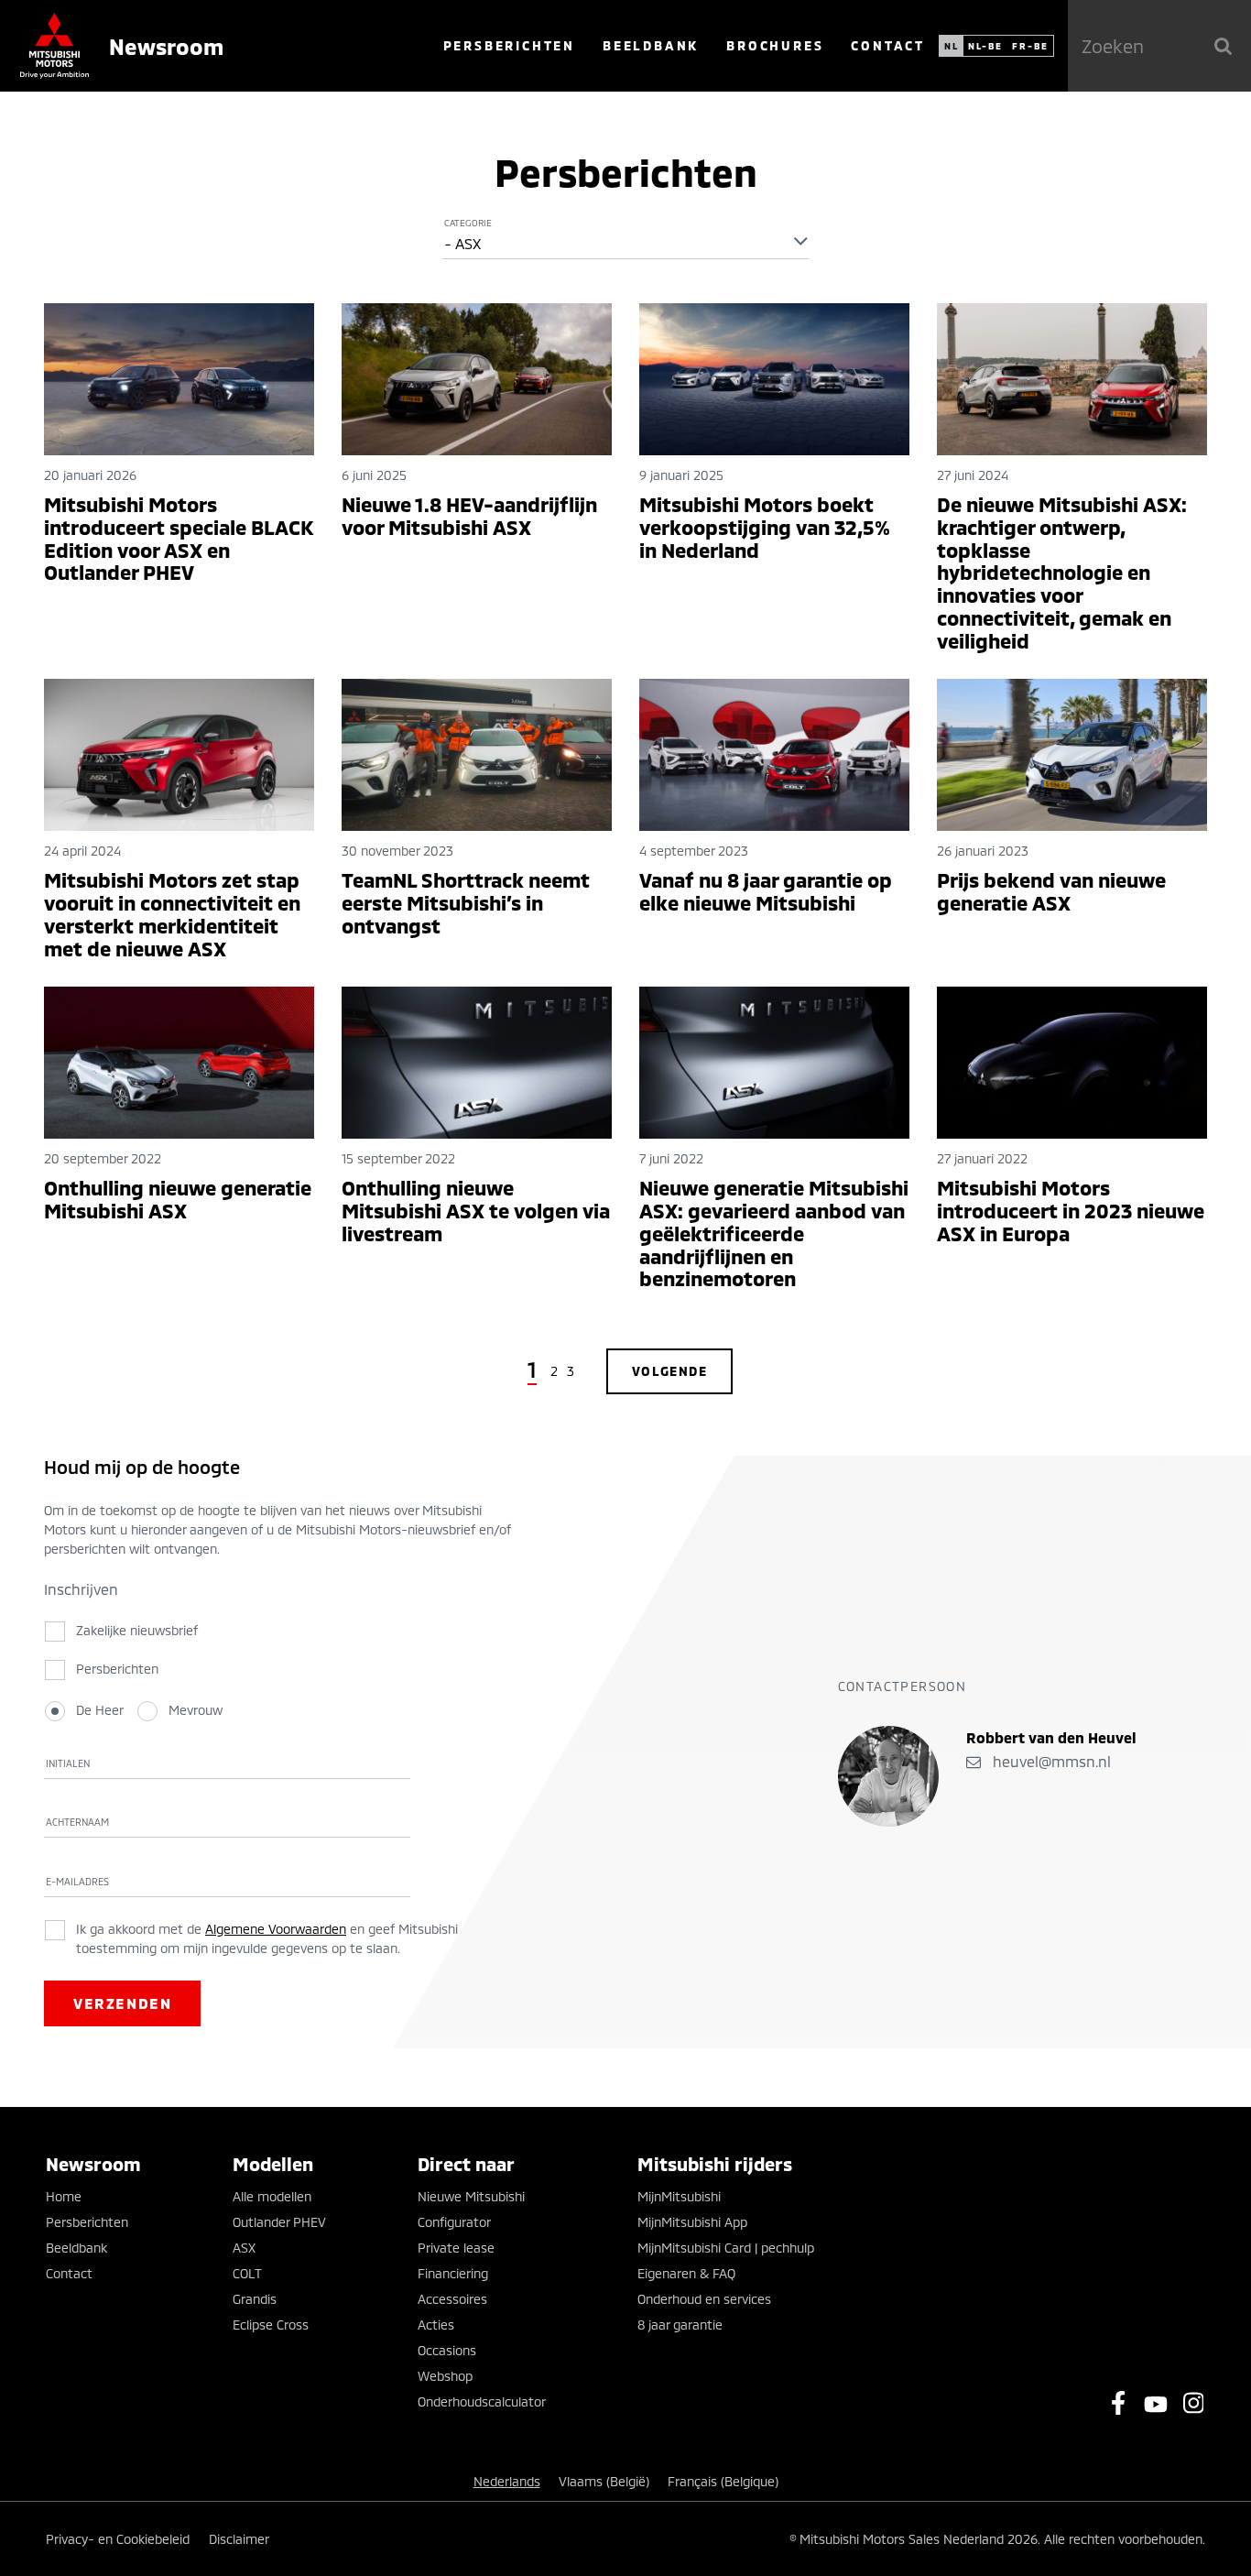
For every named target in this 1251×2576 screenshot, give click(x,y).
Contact (888, 45)
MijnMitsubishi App (692, 2222)
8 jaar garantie (680, 2325)
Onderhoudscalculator (482, 2401)
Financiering (453, 2273)
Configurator (454, 2222)
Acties (436, 2325)
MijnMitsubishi (679, 2196)
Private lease (456, 2248)
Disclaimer (239, 2539)
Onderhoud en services (704, 2299)
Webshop (445, 2376)
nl (952, 46)
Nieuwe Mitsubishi (471, 2196)
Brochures (775, 45)
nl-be (985, 46)
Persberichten (509, 45)
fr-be (1030, 46)
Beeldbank (651, 45)
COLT (247, 2273)
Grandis (255, 2299)
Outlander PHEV (279, 2222)
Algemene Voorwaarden (276, 1929)
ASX (244, 2248)
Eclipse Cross (271, 2325)
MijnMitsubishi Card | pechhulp (726, 2248)
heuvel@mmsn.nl (1050, 1761)
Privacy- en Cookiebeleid (118, 2539)
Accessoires (452, 2299)
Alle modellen (272, 2196)
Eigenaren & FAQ (686, 2273)
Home (64, 2196)
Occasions (447, 2350)
